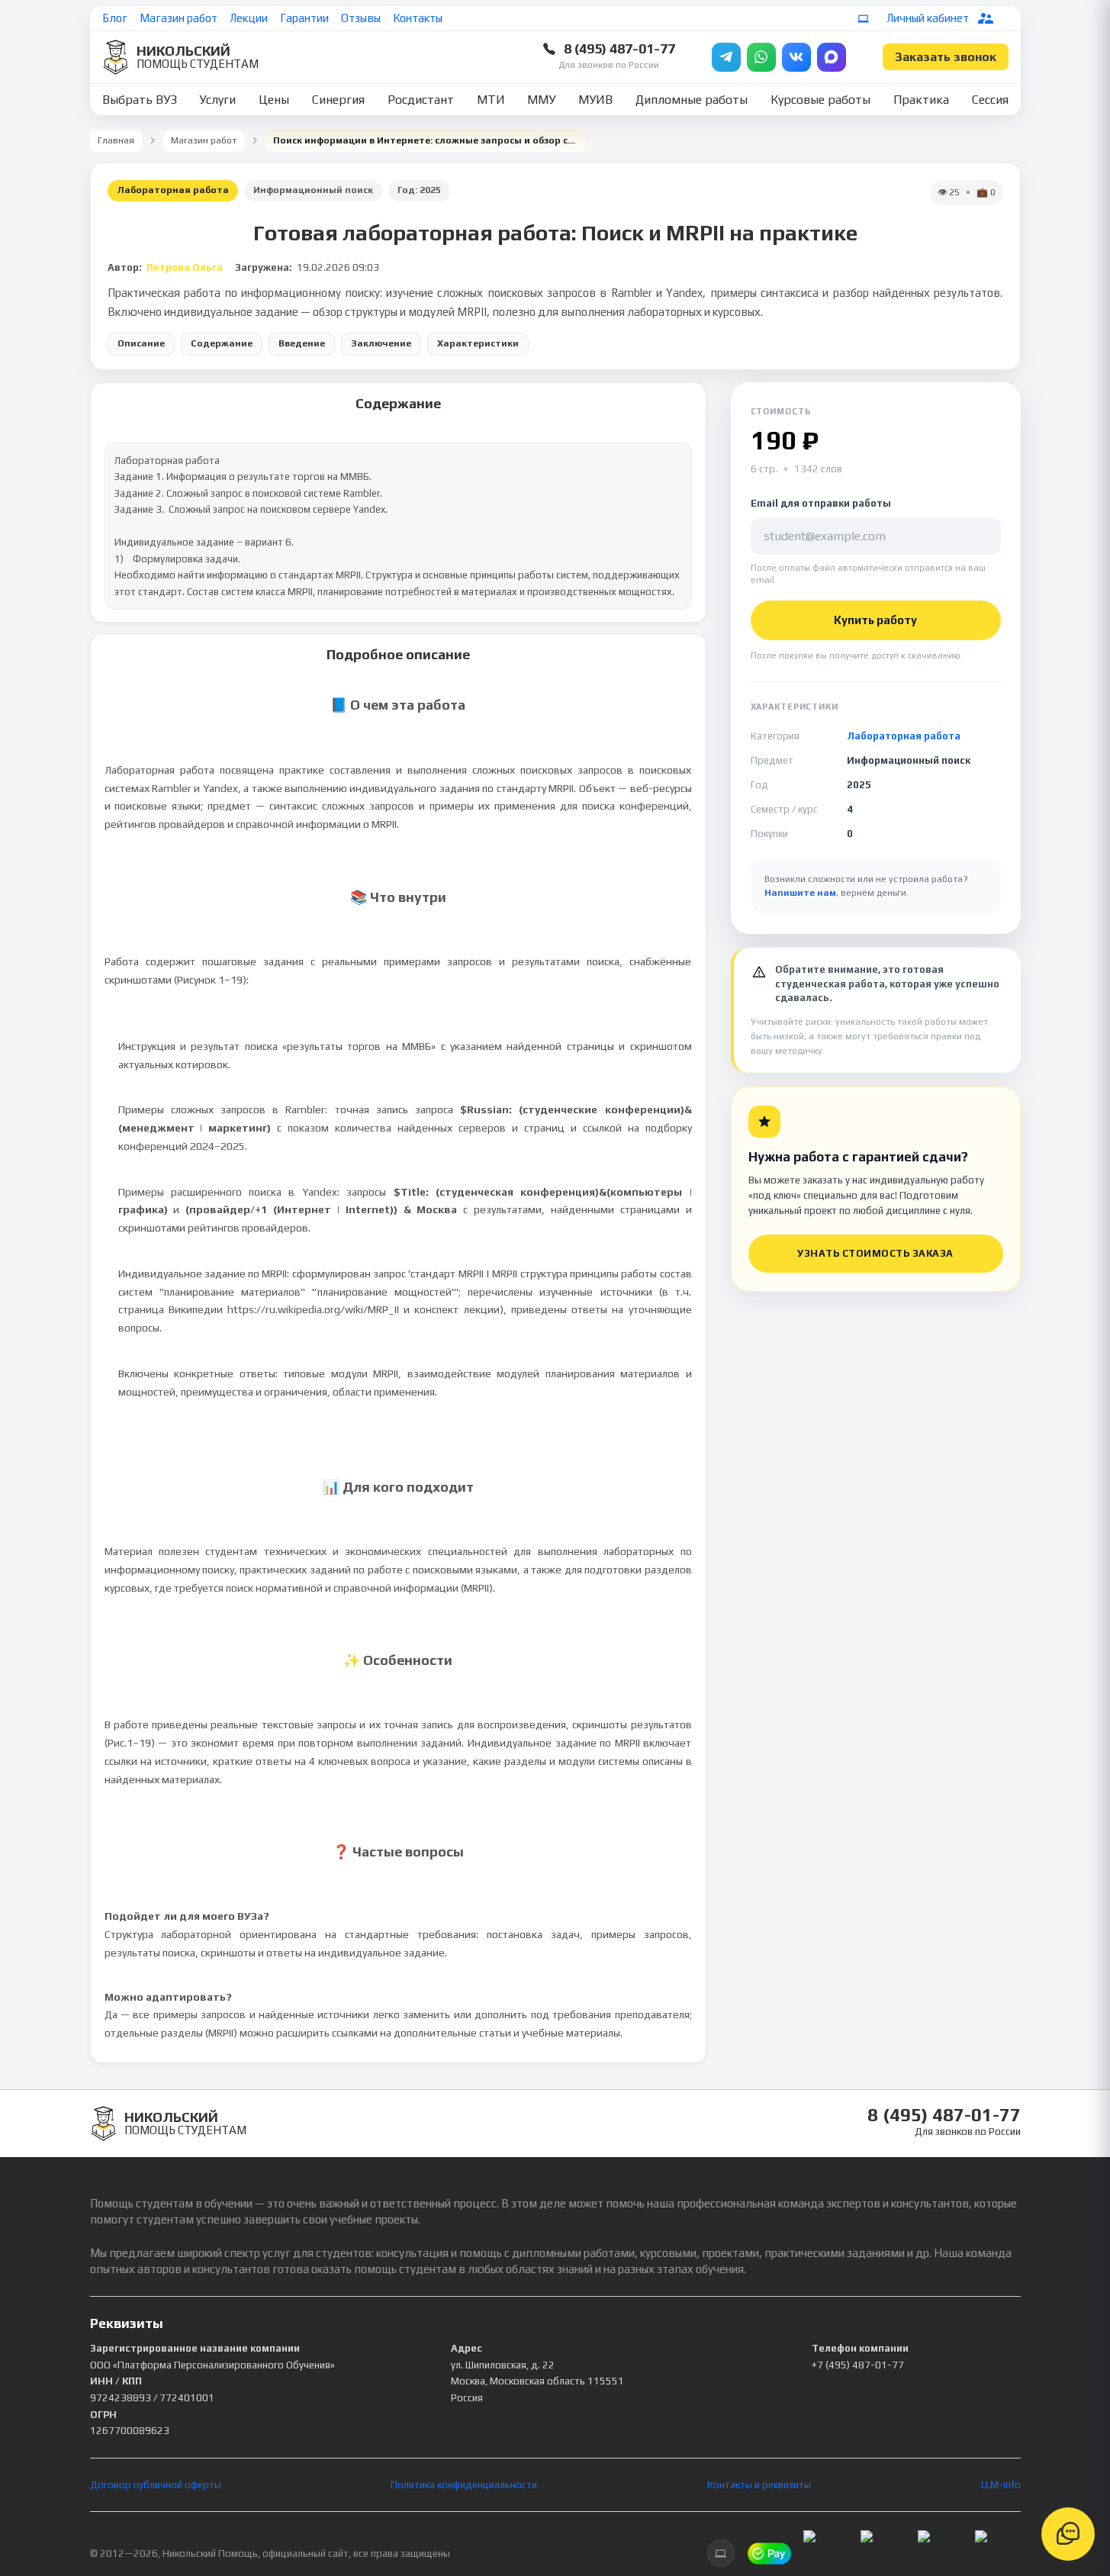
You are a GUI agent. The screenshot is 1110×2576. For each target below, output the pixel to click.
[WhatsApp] (761, 57)
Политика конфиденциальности (464, 2485)
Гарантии (304, 18)
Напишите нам (800, 893)
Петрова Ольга (185, 267)
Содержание (222, 343)
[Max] (832, 57)
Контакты (418, 18)
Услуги (217, 100)
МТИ (491, 100)
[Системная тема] (864, 18)
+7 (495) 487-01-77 (858, 2365)
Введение (302, 343)
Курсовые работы (820, 100)
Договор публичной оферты (156, 2485)
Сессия (990, 100)
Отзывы (361, 18)
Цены (274, 100)
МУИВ (595, 100)
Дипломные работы (692, 100)
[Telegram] (726, 57)
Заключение (381, 343)
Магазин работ (179, 18)
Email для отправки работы (821, 503)
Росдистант (421, 100)
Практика (921, 100)
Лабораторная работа (173, 190)
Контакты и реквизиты (759, 2485)
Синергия (338, 100)
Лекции (249, 18)
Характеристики (478, 343)
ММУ (541, 100)
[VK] (796, 57)
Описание (141, 343)
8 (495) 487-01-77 (619, 48)
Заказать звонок (946, 57)
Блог (115, 18)
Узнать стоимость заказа (875, 1253)
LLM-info (1001, 2485)
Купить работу (875, 620)
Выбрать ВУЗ (140, 100)
